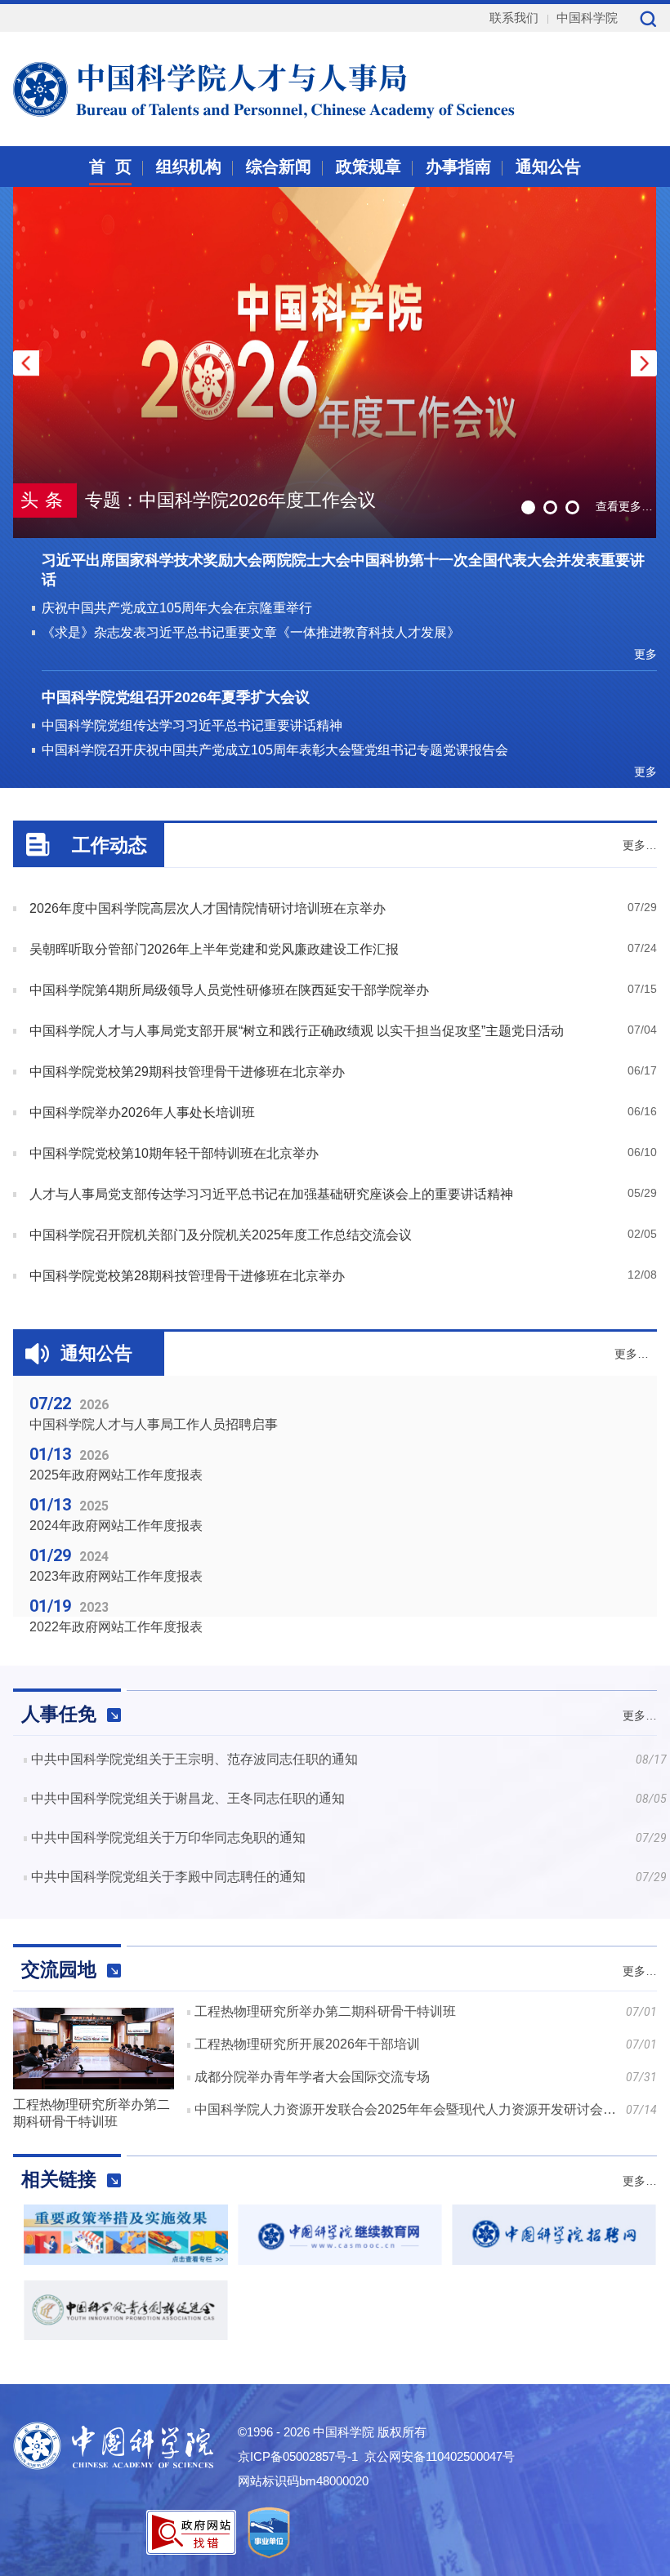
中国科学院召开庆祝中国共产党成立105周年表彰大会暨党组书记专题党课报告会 (275, 750)
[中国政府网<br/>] (126, 2260)
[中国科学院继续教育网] (340, 2260)
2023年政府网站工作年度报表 (116, 1576)
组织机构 (189, 167)
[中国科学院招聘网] (554, 2260)
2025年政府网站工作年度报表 (116, 1475)
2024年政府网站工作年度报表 (116, 1526)
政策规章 (368, 167)
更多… (640, 845)
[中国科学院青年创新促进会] (126, 2336)
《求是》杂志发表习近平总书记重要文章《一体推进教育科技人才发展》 (251, 632)
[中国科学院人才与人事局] (224, 87)
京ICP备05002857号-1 (298, 2456)
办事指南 (458, 167)
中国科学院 (587, 18)
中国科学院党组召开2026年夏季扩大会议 (176, 697)
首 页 (110, 167)
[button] (644, 363)
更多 (645, 654)
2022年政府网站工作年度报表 (116, 1627)
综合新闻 (279, 167)
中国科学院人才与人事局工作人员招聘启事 (154, 1424)
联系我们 (514, 18)
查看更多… (624, 506)
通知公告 (548, 167)
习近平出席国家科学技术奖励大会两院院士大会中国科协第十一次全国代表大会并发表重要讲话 (343, 570)
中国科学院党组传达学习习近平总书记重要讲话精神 (192, 725)
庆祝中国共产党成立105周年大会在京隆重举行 (177, 608)
